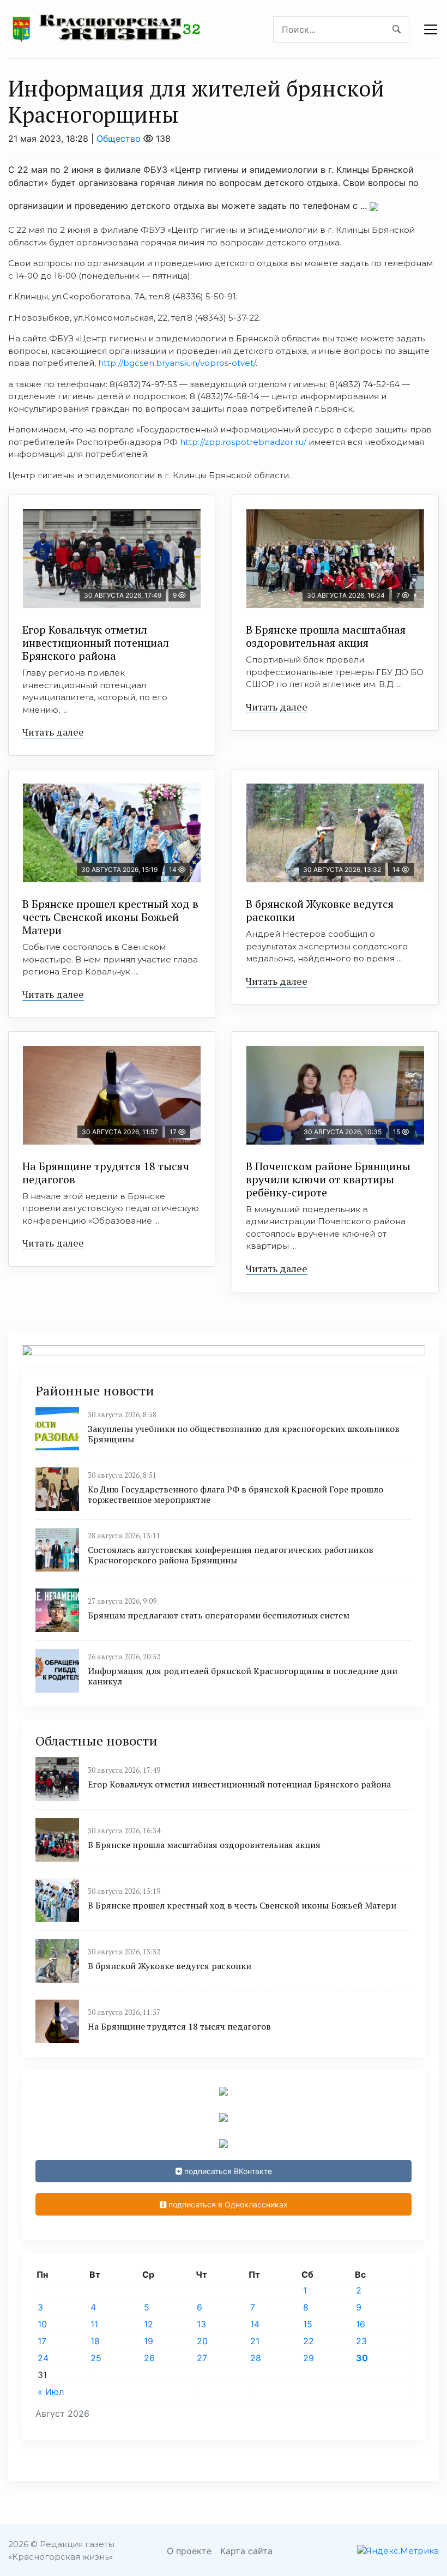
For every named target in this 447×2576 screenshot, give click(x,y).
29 (309, 2358)
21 (255, 2341)
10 (42, 2324)
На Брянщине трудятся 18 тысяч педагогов (106, 1173)
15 (308, 2324)
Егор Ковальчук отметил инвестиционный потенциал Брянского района (96, 643)
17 (42, 2341)
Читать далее (53, 732)
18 (95, 2341)
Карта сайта (246, 2551)
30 (362, 2358)
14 (255, 2324)
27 (202, 2358)
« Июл (51, 2392)
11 (94, 2324)
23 (361, 2341)
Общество (119, 139)
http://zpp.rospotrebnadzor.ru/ (243, 442)
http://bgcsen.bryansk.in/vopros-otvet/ (177, 363)
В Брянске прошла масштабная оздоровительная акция (326, 636)
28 (256, 2358)
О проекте (189, 2551)
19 (149, 2341)
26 (149, 2358)
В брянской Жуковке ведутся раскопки (320, 910)
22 (309, 2341)
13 (201, 2324)
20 (202, 2341)
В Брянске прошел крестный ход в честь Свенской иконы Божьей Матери (110, 917)
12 (149, 2324)
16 (361, 2324)
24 (43, 2358)
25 (96, 2358)
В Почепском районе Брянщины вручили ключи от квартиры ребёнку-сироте (328, 1179)
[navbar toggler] (431, 29)
